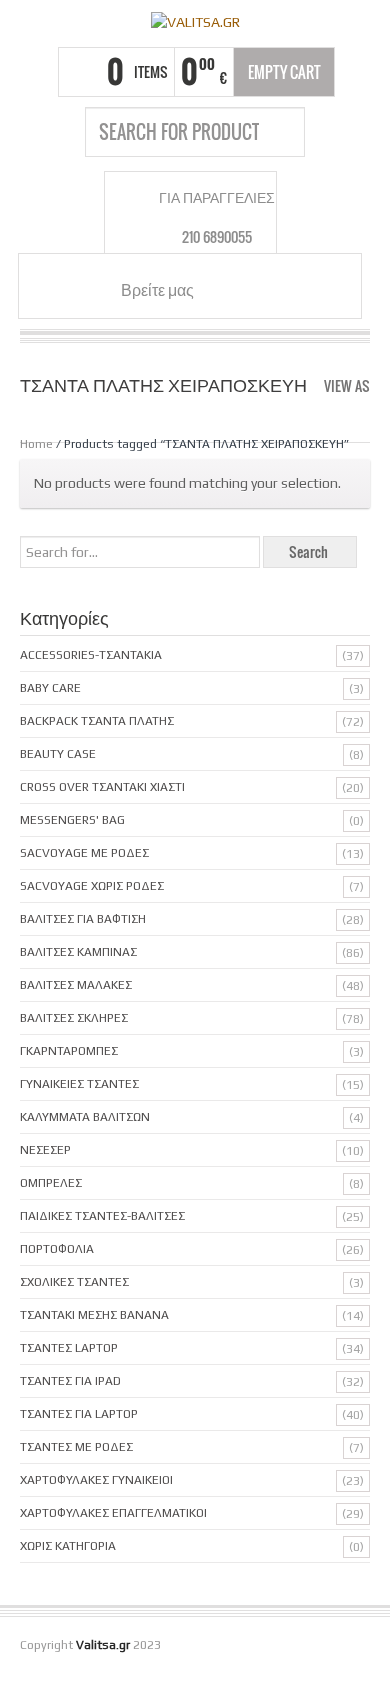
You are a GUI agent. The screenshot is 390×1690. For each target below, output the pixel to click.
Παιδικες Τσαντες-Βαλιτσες (102, 1216)
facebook (226, 289)
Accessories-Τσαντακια (91, 655)
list (356, 424)
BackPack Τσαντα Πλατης (97, 721)
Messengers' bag (72, 820)
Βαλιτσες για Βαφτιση (83, 919)
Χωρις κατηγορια (68, 1546)
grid (362, 404)
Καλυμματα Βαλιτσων (85, 1117)
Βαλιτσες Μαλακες (76, 985)
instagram (250, 289)
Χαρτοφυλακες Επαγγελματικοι (113, 1513)
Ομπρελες (51, 1183)
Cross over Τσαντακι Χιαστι (102, 787)
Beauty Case (58, 754)
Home (36, 444)
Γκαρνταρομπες (69, 1051)
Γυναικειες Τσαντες (79, 1084)
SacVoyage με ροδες (84, 853)
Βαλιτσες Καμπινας (78, 952)
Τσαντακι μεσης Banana (94, 1315)
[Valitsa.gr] (195, 21)
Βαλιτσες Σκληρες (74, 1018)
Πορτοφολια (57, 1249)
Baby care (50, 688)
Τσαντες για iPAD (70, 1381)
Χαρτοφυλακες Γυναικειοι (96, 1480)
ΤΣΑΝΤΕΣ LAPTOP (69, 1348)
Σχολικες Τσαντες (74, 1282)
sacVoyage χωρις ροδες (92, 886)
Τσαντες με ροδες (76, 1447)
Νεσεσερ (45, 1150)
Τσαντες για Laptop (79, 1414)
